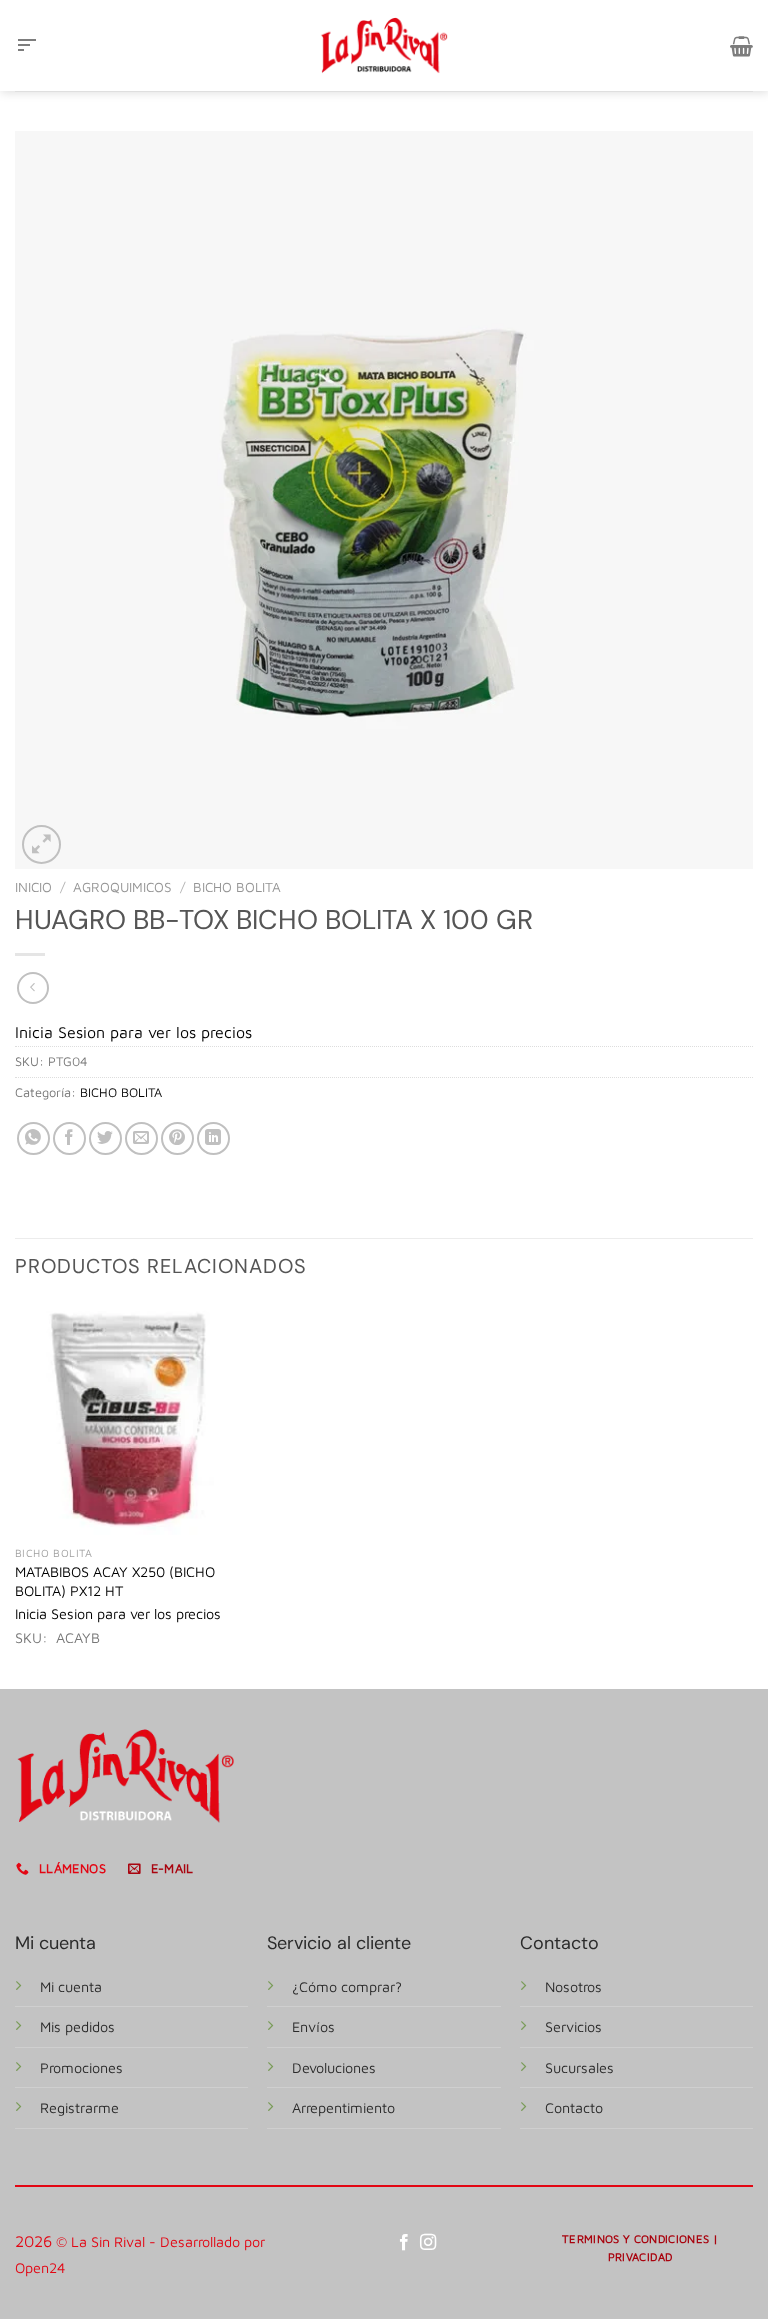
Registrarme (79, 2107)
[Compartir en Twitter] (105, 1138)
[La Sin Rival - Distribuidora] (384, 45)
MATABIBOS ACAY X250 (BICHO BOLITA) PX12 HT (115, 1581)
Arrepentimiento (343, 2107)
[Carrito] (741, 46)
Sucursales (579, 2067)
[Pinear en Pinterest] (177, 1138)
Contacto (574, 2107)
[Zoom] (41, 844)
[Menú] (27, 45)
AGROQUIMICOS (122, 887)
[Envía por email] (141, 1138)
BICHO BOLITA (237, 887)
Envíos (313, 2026)
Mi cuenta (71, 1986)
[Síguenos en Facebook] (404, 2243)
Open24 (40, 2267)
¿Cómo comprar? (347, 1986)
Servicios (573, 2026)
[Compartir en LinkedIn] (213, 1138)
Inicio (33, 887)
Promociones (81, 2067)
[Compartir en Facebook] (69, 1138)
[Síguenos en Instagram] (428, 2243)
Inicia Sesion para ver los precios (133, 1032)
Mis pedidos (77, 2026)
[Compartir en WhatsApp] (33, 1138)
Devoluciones (334, 2067)
